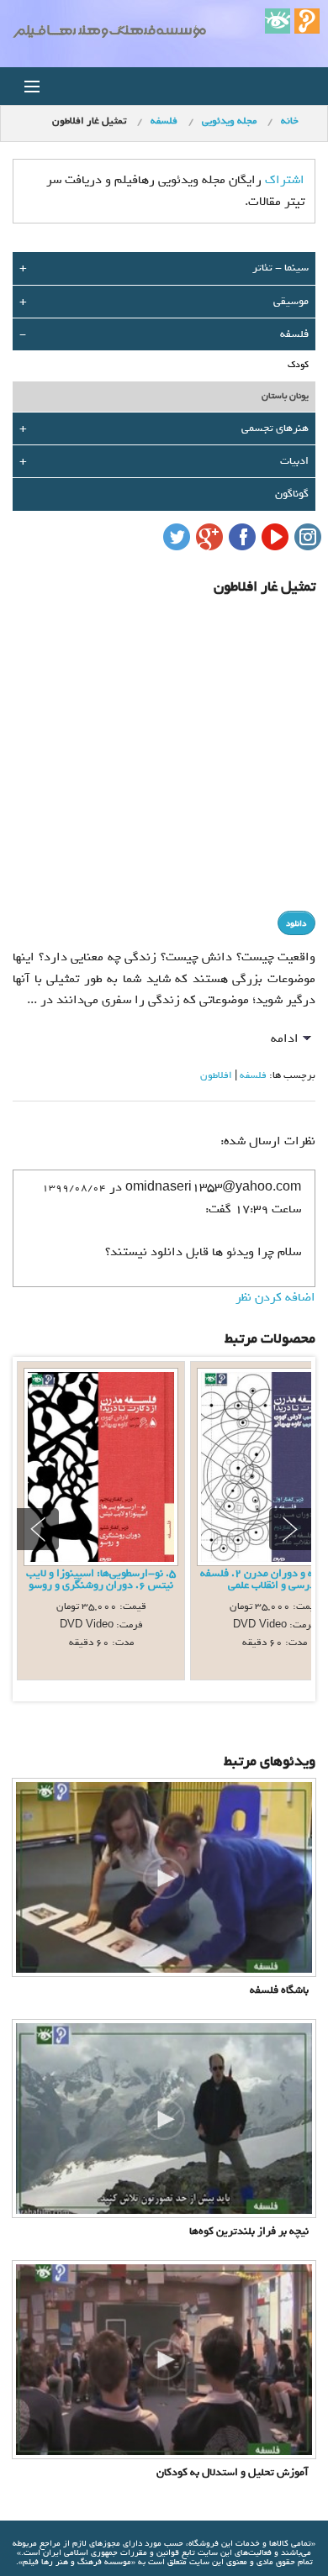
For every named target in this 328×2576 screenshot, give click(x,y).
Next (290, 1529)
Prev (38, 1529)
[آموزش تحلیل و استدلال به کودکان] (164, 2359)
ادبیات (294, 461)
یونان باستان (285, 396)
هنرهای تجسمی (275, 428)
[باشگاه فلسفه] (164, 1877)
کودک (298, 365)
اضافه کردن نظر (275, 1297)
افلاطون (216, 1075)
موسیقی (291, 301)
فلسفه (294, 334)
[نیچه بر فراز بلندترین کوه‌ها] (164, 2118)
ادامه (285, 1038)
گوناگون (292, 494)
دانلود (296, 924)
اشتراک (285, 180)
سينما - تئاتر (280, 268)
